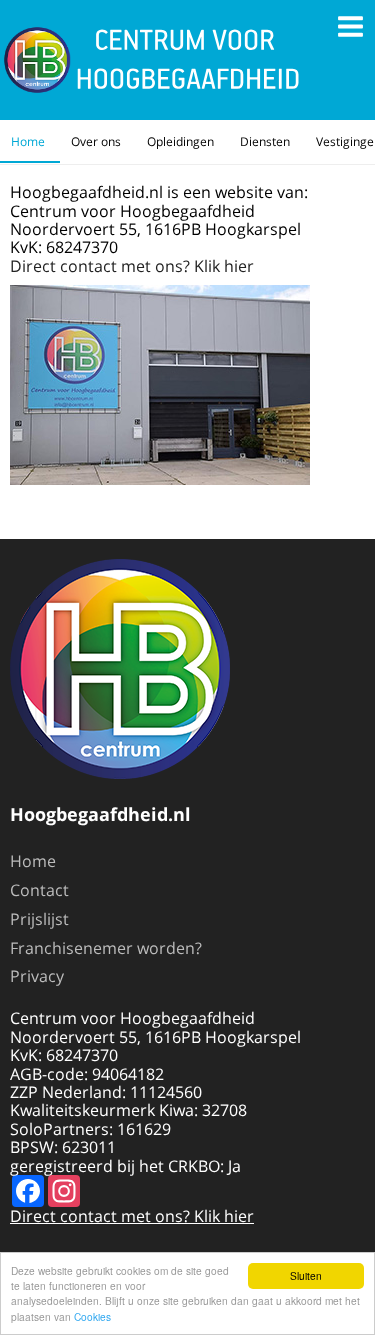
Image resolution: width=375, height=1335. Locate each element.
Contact (39, 890)
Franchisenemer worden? (106, 948)
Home (28, 141)
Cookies (92, 1316)
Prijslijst (39, 919)
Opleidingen (180, 141)
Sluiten (306, 1275)
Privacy (37, 976)
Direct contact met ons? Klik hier (132, 266)
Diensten (265, 141)
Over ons (96, 141)
